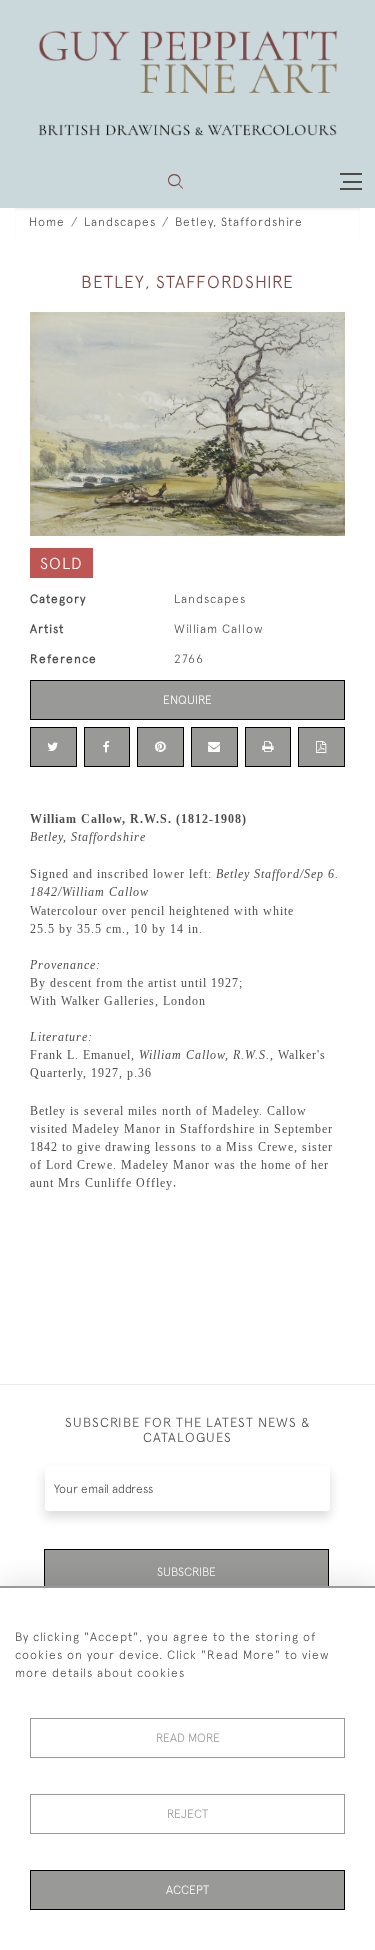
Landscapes (120, 222)
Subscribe (186, 1572)
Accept (187, 1890)
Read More (188, 1738)
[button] (175, 181)
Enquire (187, 700)
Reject (187, 1814)
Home (47, 222)
